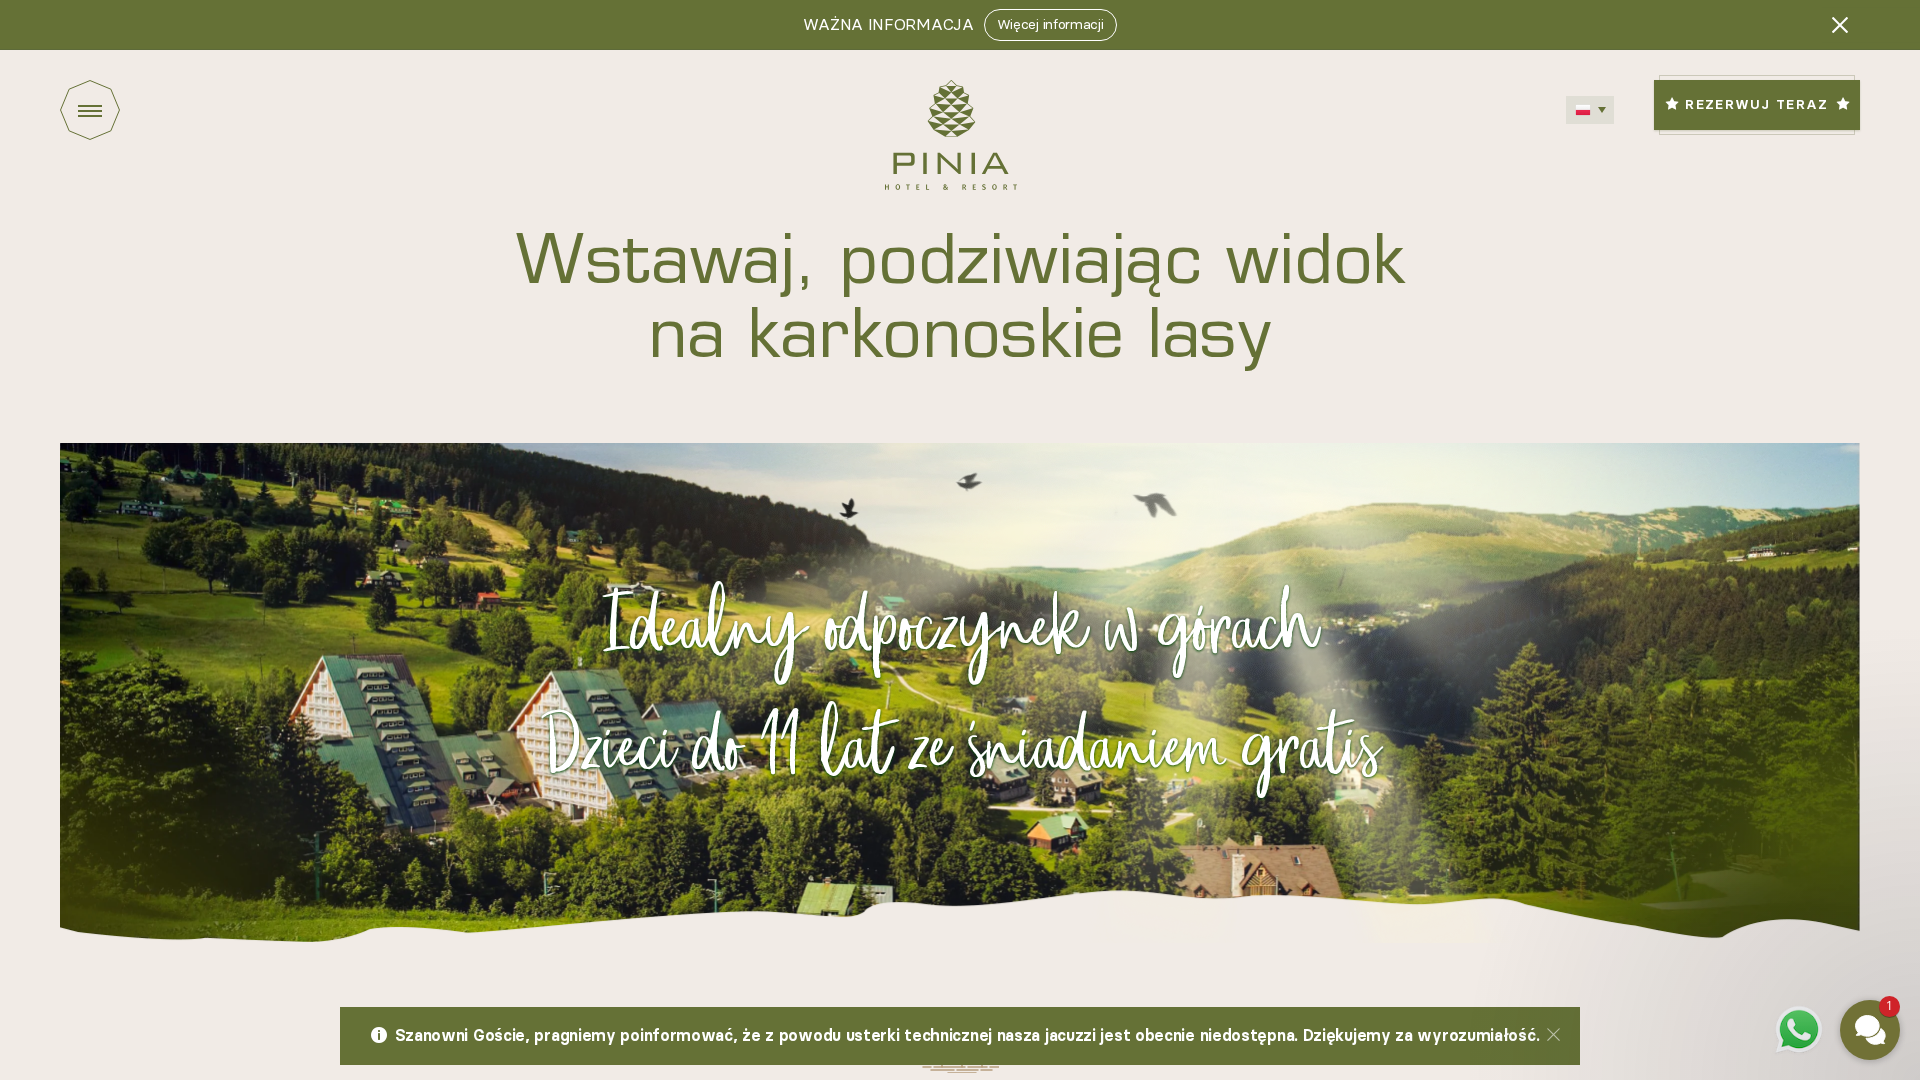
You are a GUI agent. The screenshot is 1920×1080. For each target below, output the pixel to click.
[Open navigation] (125, 110)
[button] (1750, 880)
